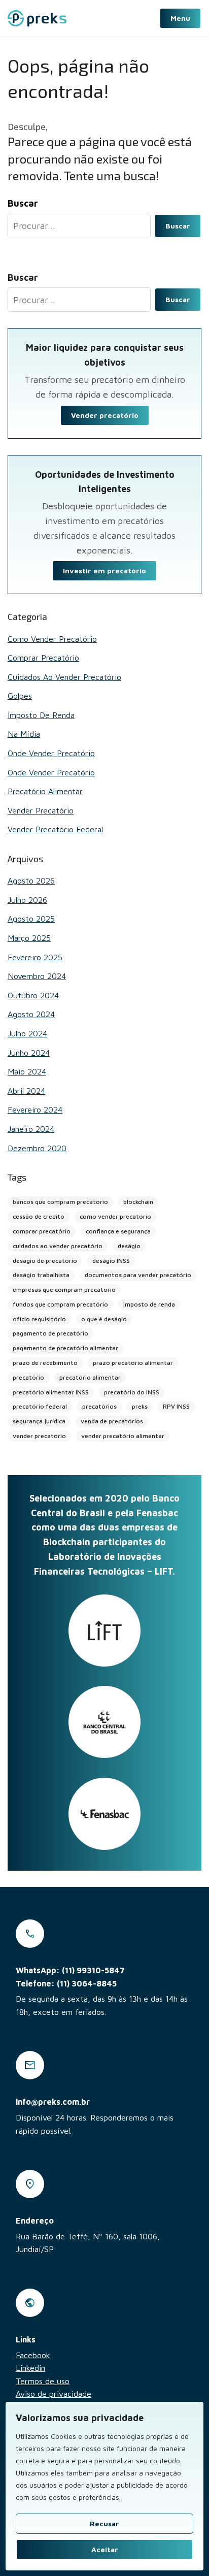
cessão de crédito (39, 1216)
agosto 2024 (31, 1014)
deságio (129, 1246)
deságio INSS (111, 1261)
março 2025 (29, 938)
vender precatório (39, 1436)
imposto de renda (149, 1304)
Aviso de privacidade (54, 2394)
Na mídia (24, 734)
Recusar (104, 2523)
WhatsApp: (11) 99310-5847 (70, 1970)
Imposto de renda (41, 715)
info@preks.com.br (53, 2102)
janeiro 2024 (31, 1129)
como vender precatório (115, 1216)
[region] (104, 2486)
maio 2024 (27, 1071)
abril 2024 (26, 1091)
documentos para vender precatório (138, 1275)
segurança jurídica (39, 1421)
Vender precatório (105, 415)
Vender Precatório (41, 810)
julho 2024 (27, 1033)
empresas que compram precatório (64, 1290)
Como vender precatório (52, 639)
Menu (180, 18)
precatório (28, 1377)
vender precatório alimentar (123, 1436)
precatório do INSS (132, 1392)
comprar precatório (42, 1231)
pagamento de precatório (50, 1333)
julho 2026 (27, 900)
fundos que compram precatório (60, 1304)
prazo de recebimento (45, 1363)
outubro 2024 (33, 995)
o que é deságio (104, 1319)
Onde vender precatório (51, 753)
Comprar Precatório (43, 658)
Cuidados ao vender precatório (64, 677)
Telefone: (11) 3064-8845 (66, 1983)
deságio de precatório (45, 1261)
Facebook (33, 2355)
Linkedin (30, 2368)
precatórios (99, 1406)
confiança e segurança (118, 1231)
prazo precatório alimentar (133, 1363)
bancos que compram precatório (60, 1202)
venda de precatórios (112, 1421)
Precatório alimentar (45, 791)
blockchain (138, 1202)
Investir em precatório (104, 570)
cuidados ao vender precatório (58, 1246)
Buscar (178, 226)
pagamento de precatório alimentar (65, 1348)
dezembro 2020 (37, 1148)
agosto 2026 (31, 881)
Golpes (20, 696)
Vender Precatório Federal (55, 829)
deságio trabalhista (41, 1275)
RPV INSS (176, 1406)
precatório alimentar (90, 1377)
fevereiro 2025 (35, 957)
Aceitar (105, 2549)
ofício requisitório (39, 1319)
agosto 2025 (31, 919)
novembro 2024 (37, 976)
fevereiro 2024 (35, 1110)
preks (140, 1406)
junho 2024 (29, 1053)
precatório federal (40, 1406)
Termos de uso (43, 2381)
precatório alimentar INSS (51, 1392)
